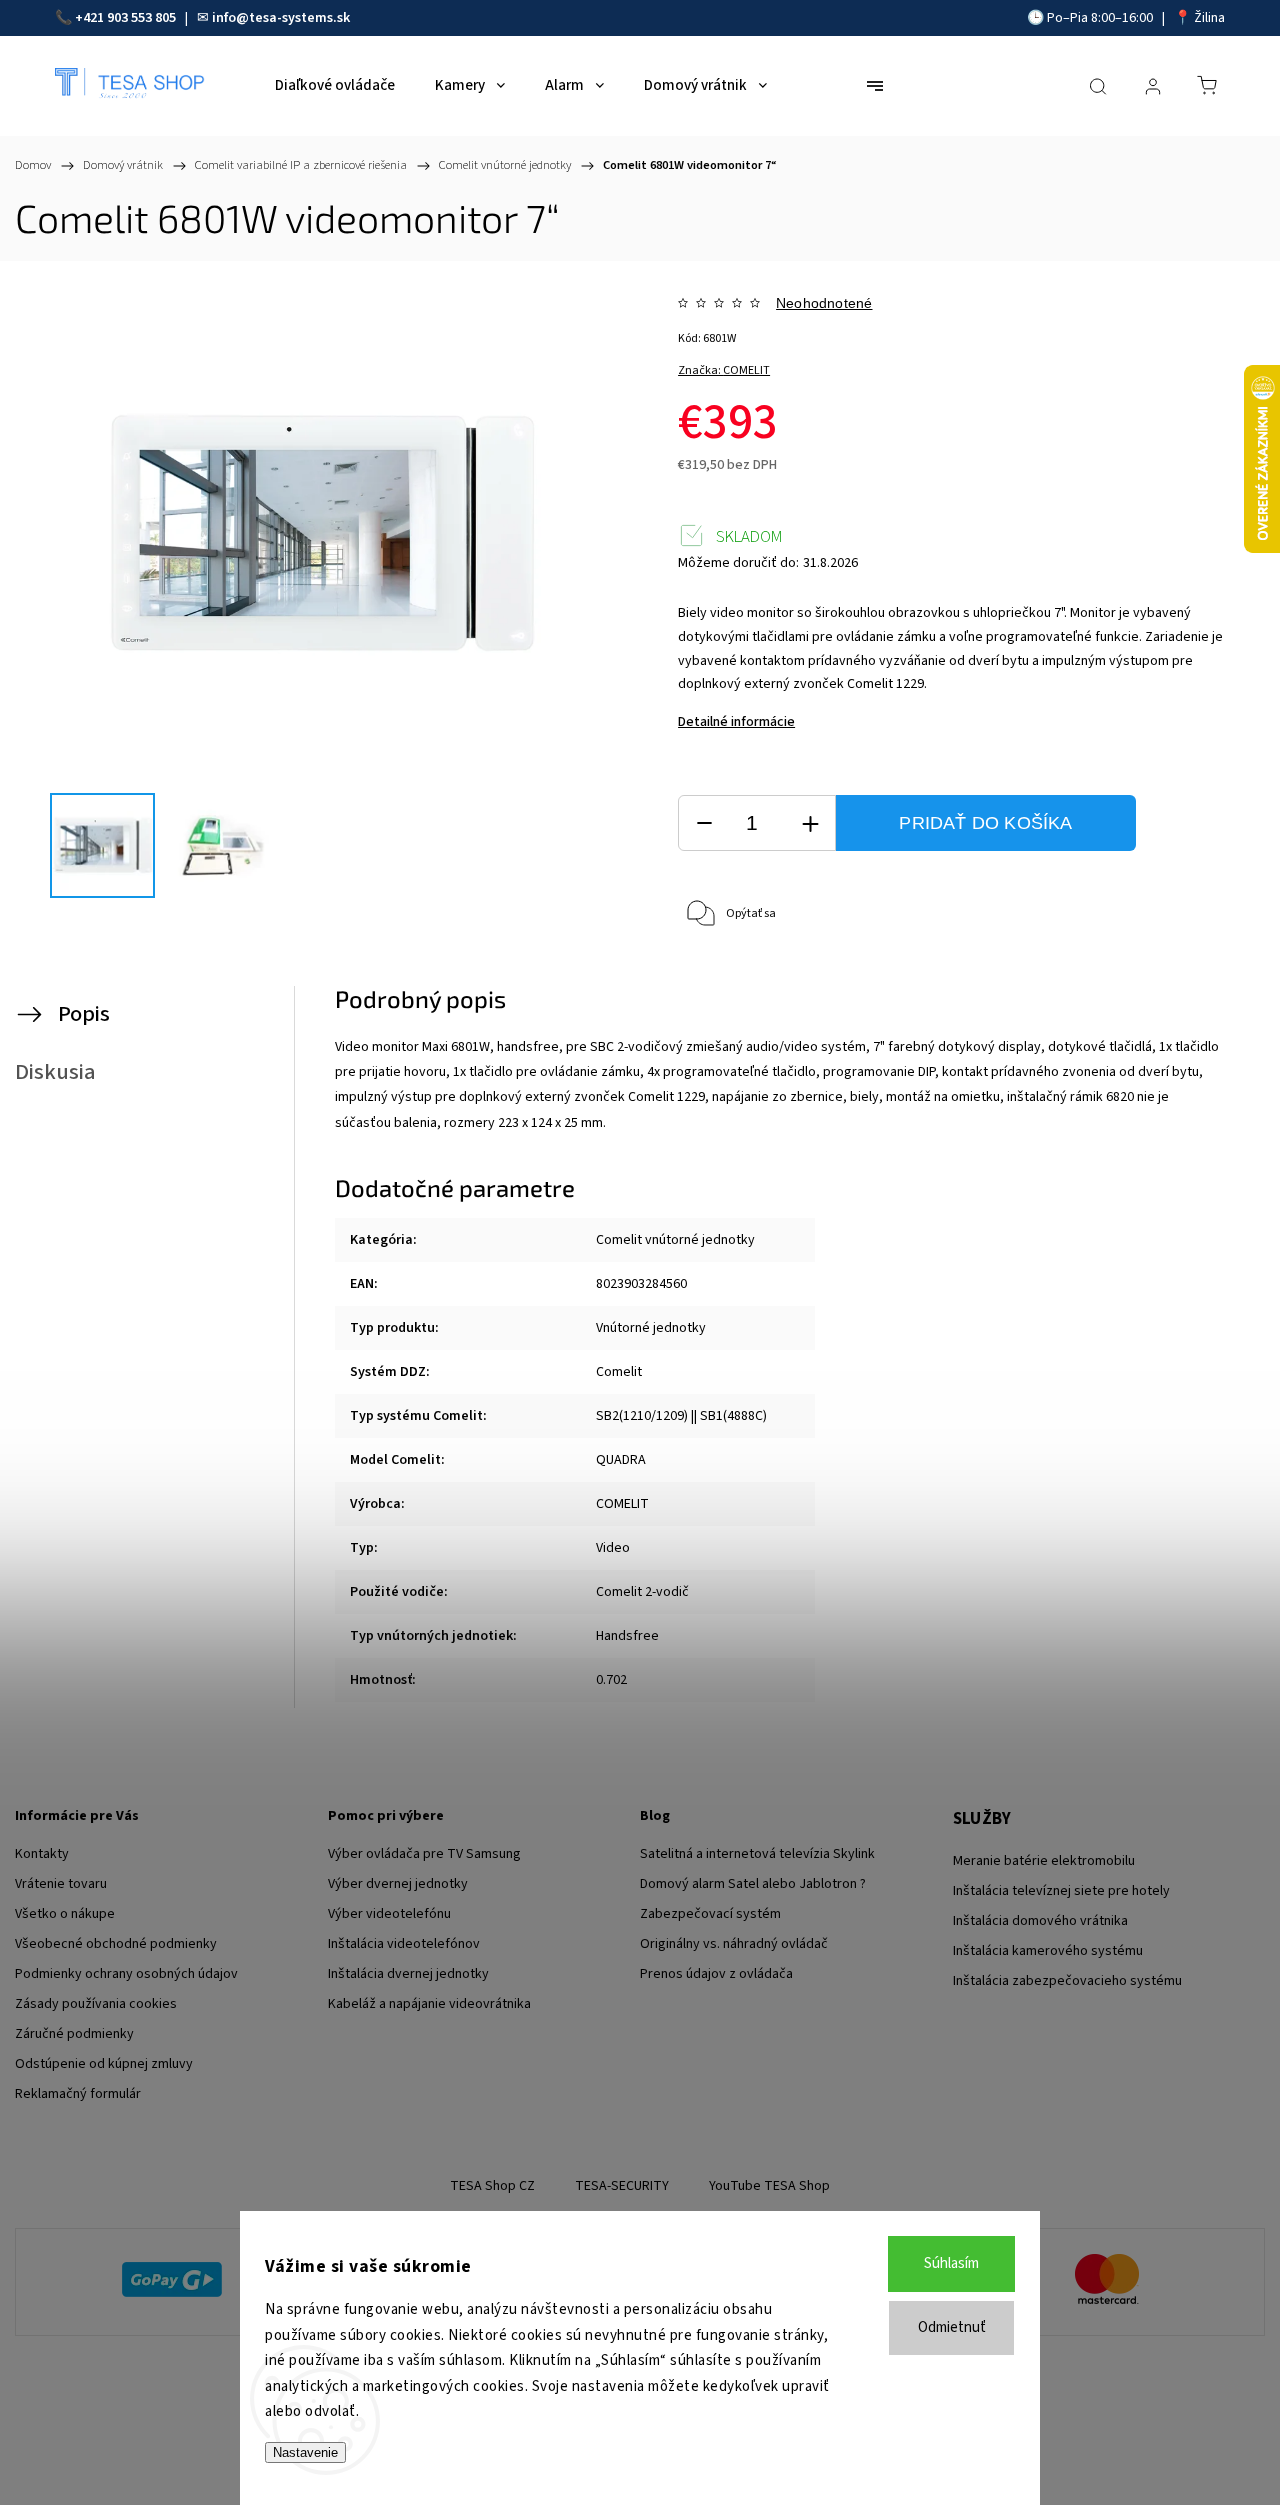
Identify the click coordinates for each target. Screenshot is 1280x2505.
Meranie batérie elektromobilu (1044, 1861)
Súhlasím (951, 2263)
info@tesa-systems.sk (281, 18)
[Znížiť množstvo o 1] (704, 823)
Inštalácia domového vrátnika (1040, 1921)
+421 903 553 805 (125, 18)
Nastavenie (305, 2452)
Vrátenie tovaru (61, 1884)
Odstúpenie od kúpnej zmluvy (104, 2064)
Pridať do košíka (985, 823)
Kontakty (42, 1854)
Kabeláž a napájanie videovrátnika (429, 2004)
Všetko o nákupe (65, 1914)
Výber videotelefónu (389, 1914)
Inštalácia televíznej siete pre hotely (1061, 1891)
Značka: (724, 370)
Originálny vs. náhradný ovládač (734, 1944)
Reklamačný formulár (78, 2094)
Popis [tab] (84, 1014)
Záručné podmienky (74, 2034)
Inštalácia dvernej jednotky (408, 1974)
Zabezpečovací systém (710, 1914)
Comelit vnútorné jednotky (675, 1240)
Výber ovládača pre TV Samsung (424, 1854)
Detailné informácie (736, 722)
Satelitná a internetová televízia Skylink (757, 1854)
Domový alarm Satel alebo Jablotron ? (753, 1884)
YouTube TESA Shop (769, 2186)
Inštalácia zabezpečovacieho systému (1067, 1981)
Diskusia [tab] (55, 1072)
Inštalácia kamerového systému (1048, 1951)
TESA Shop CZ (492, 2186)
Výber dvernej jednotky (398, 1884)
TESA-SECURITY (622, 2186)
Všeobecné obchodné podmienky (116, 1944)
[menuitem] (335, 86)
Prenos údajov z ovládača (716, 1974)
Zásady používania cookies (96, 2004)
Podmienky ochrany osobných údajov (126, 1974)
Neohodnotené (824, 303)
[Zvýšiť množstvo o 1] (810, 823)
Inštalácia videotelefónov (404, 1944)
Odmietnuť (952, 2327)
